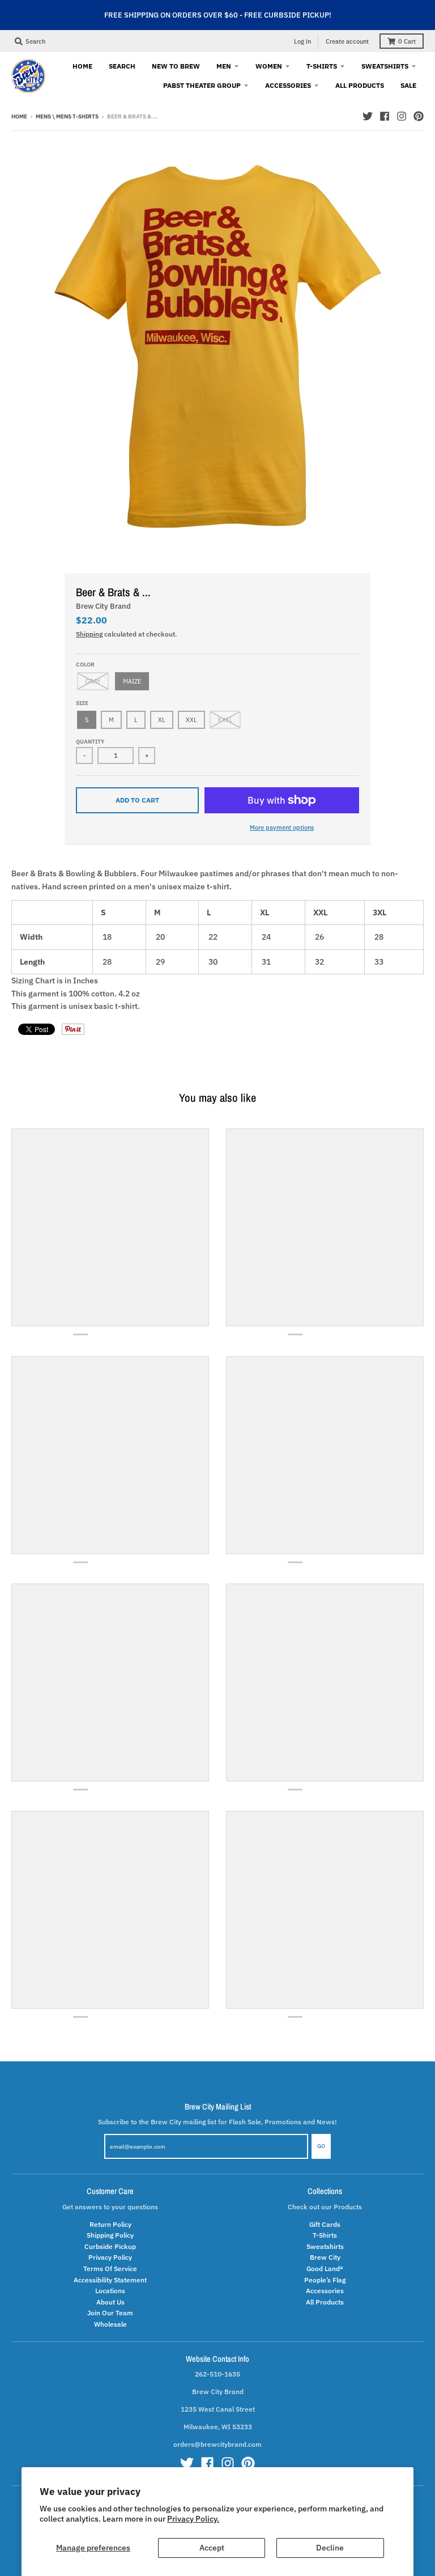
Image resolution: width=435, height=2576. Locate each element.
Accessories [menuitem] (288, 85)
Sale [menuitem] (408, 85)
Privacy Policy (110, 2257)
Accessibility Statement (110, 2280)
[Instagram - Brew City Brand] (402, 116)
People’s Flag (325, 2280)
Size (82, 703)
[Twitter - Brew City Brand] (368, 116)
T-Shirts (325, 2235)
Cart (407, 41)
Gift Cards (325, 2224)
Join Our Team (110, 2312)
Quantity (90, 742)
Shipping (89, 634)
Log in (302, 41)
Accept (212, 2548)
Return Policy (110, 2224)
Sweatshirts (325, 2246)
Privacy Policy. (193, 2519)
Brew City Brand (103, 606)
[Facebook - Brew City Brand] (385, 116)
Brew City (325, 2257)
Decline (330, 2548)
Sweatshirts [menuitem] (385, 66)
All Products (325, 2302)
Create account (347, 41)
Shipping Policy (110, 2235)
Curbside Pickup (110, 2246)
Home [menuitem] (82, 66)
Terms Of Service (110, 2268)
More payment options (282, 827)
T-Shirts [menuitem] (322, 66)
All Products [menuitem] (360, 85)
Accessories (325, 2290)
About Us (110, 2302)
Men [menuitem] (224, 66)
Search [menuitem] (122, 66)
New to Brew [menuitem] (176, 66)
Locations (110, 2290)
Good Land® (325, 2268)
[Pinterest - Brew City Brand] (419, 116)
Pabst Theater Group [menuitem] (202, 85)
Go (321, 2146)
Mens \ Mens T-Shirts (67, 116)
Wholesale (110, 2324)
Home (19, 116)
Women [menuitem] (269, 66)
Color (85, 665)
